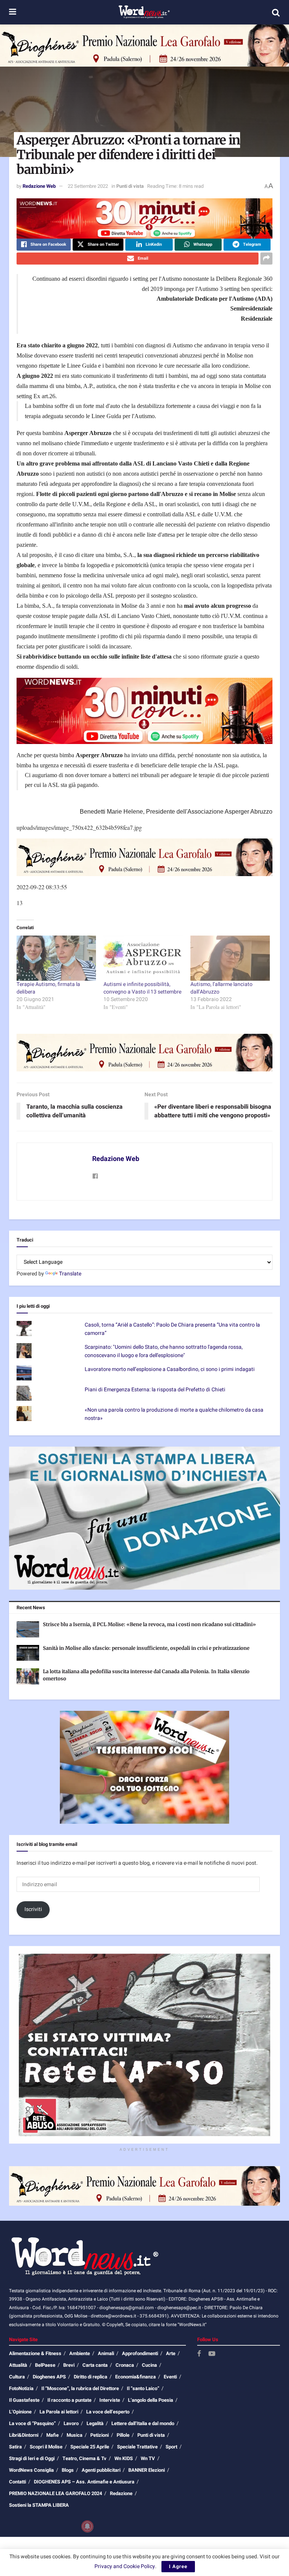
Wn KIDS (124, 2458)
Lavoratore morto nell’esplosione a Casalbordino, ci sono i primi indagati (170, 1369)
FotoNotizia (21, 2388)
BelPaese (45, 2365)
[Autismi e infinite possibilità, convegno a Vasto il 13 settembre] (143, 958)
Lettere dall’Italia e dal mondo (143, 2423)
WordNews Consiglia (31, 2470)
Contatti (17, 2482)
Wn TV (148, 2458)
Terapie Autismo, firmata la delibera (48, 988)
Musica (75, 2435)
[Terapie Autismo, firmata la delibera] (56, 958)
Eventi (170, 2377)
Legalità (95, 2423)
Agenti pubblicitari (101, 2470)
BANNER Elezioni (147, 2470)
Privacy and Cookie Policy (125, 2566)
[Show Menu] (13, 12)
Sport (171, 2447)
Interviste (110, 2400)
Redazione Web (39, 186)
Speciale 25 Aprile (90, 2447)
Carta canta (95, 2365)
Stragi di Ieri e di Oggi (32, 2458)
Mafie (52, 2435)
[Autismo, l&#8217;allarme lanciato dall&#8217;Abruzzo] (230, 958)
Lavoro (71, 2423)
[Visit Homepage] (144, 12)
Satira (15, 2447)
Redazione (121, 2493)
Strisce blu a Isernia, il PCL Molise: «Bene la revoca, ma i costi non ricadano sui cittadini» (149, 1624)
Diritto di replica (91, 2377)
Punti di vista (130, 186)
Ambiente (80, 2353)
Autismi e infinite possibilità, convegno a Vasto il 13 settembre (142, 988)
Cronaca (125, 2365)
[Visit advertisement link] (144, 46)
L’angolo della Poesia (151, 2400)
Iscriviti (33, 1909)
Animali (106, 2353)
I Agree (178, 2566)
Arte (171, 2353)
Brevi (69, 2365)
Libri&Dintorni (24, 2435)
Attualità (18, 2365)
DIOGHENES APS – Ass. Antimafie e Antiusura (84, 2482)
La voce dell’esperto (108, 2412)
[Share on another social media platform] (266, 259)
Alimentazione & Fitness (35, 2353)
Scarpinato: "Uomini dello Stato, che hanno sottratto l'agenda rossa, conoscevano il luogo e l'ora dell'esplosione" (164, 1351)
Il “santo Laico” (143, 2388)
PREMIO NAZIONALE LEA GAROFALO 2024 (56, 2493)
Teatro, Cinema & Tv (84, 2458)
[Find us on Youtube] (212, 2354)
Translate (70, 1274)
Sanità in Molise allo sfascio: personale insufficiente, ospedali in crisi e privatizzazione (146, 1648)
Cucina (149, 2365)
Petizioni (100, 2435)
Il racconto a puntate (69, 2400)
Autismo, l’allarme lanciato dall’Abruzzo (221, 988)
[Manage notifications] (87, 2526)
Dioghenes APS (49, 2377)
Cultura (17, 2377)
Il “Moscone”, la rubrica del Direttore (80, 2388)
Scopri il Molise (46, 2447)
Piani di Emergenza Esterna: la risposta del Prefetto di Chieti (155, 1390)
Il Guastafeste (24, 2400)
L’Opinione (20, 2412)
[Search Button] (276, 12)
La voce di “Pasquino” (32, 2423)
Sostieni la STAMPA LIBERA (39, 2505)
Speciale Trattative (137, 2447)
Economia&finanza (135, 2377)
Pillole (123, 2435)
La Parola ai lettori (59, 2412)
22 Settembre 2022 (88, 186)
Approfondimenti (140, 2353)
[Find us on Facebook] (199, 2354)
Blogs (68, 2470)
